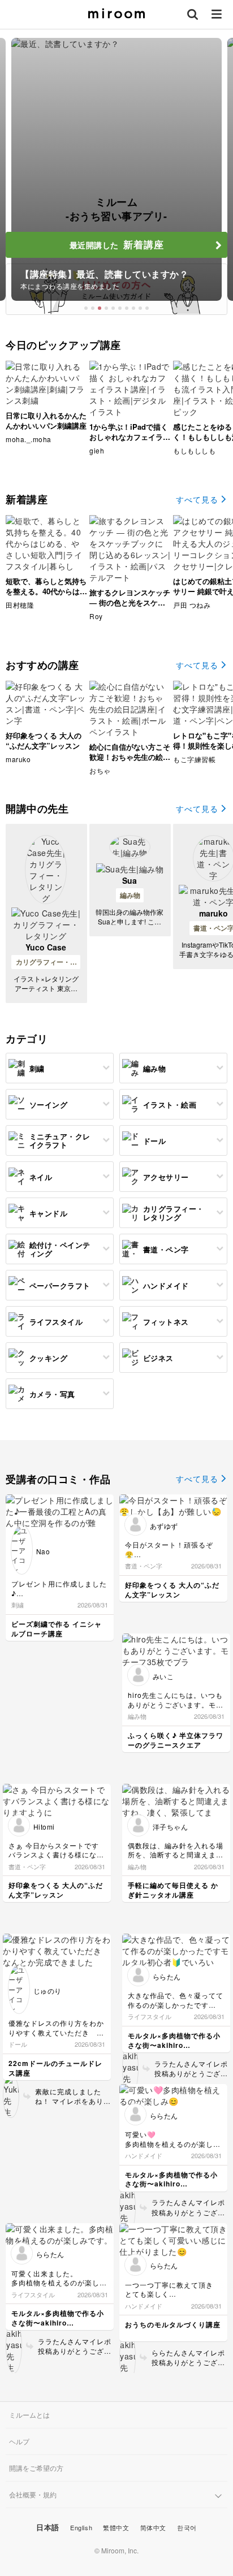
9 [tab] (140, 308)
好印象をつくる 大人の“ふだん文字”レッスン (44, 740)
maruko (213, 913)
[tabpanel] (116, 169)
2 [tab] (93, 308)
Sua (130, 880)
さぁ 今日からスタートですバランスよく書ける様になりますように (56, 1855)
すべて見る (197, 499)
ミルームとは (29, 2415)
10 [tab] (147, 308)
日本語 (48, 2527)
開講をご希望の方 (36, 2468)
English (81, 2527)
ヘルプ (19, 2441)
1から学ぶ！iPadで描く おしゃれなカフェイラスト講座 (130, 437)
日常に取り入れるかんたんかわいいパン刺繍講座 (46, 420)
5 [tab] (113, 308)
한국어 (187, 2527)
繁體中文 (116, 2527)
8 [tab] (133, 308)
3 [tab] (100, 308)
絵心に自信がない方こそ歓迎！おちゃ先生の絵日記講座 (130, 757)
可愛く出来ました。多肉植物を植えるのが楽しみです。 (59, 2283)
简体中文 (153, 2527)
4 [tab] (106, 308)
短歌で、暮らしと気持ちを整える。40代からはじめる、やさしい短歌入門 (46, 591)
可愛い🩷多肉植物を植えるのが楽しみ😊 (173, 2144)
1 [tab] (86, 308)
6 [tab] (120, 308)
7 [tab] (127, 308)
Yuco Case (46, 947)
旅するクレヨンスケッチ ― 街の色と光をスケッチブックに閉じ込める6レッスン (130, 608)
